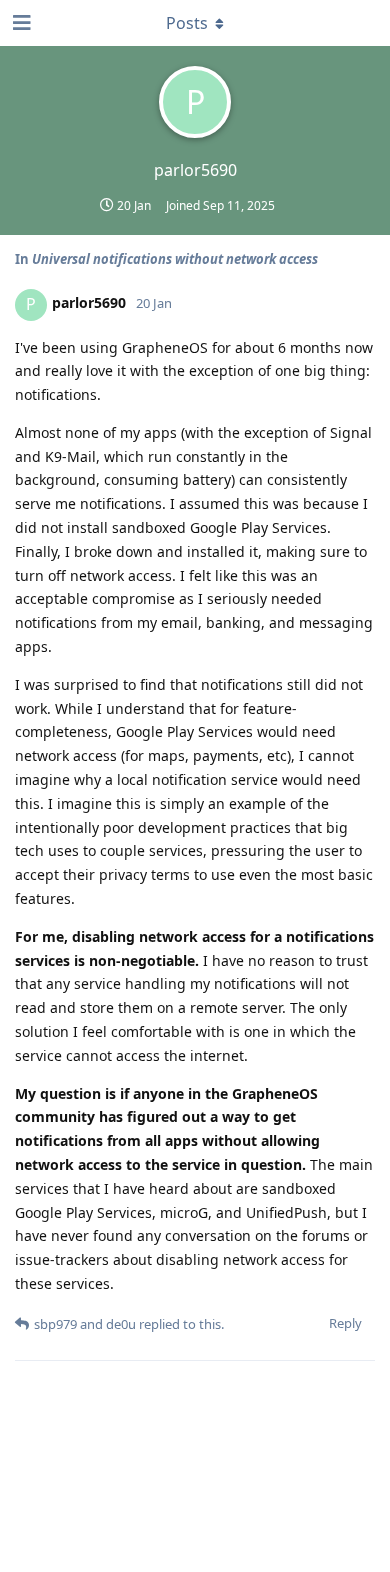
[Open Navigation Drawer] (20, 23)
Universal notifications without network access (175, 259)
